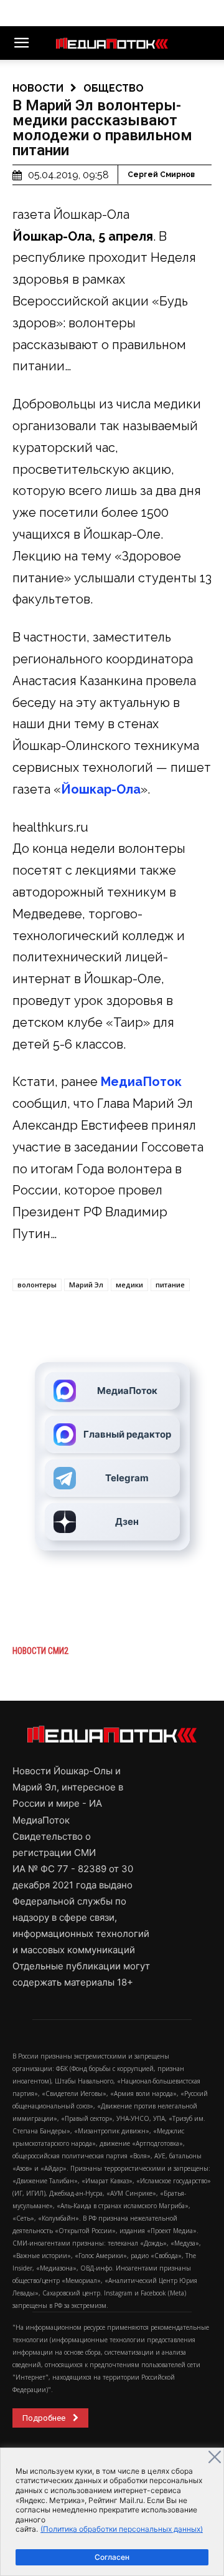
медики (129, 1285)
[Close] (215, 2457)
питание (170, 1285)
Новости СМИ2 (40, 1651)
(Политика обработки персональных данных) (122, 2529)
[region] (112, 2512)
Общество (114, 88)
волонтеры (37, 1285)
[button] (21, 43)
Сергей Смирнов (161, 175)
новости (38, 88)
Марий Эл (86, 1285)
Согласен (112, 2557)
